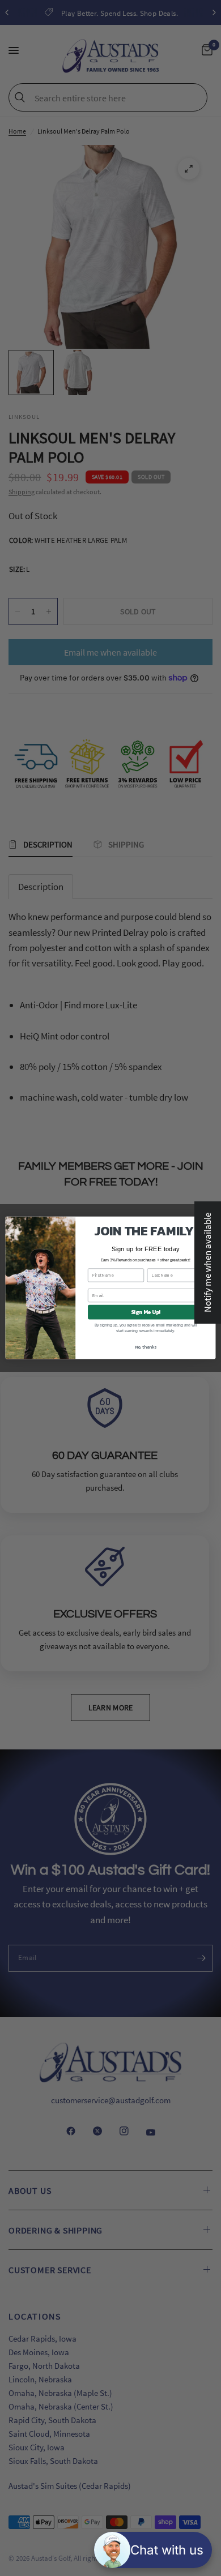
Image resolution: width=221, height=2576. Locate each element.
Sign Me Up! (146, 1312)
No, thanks (146, 1347)
